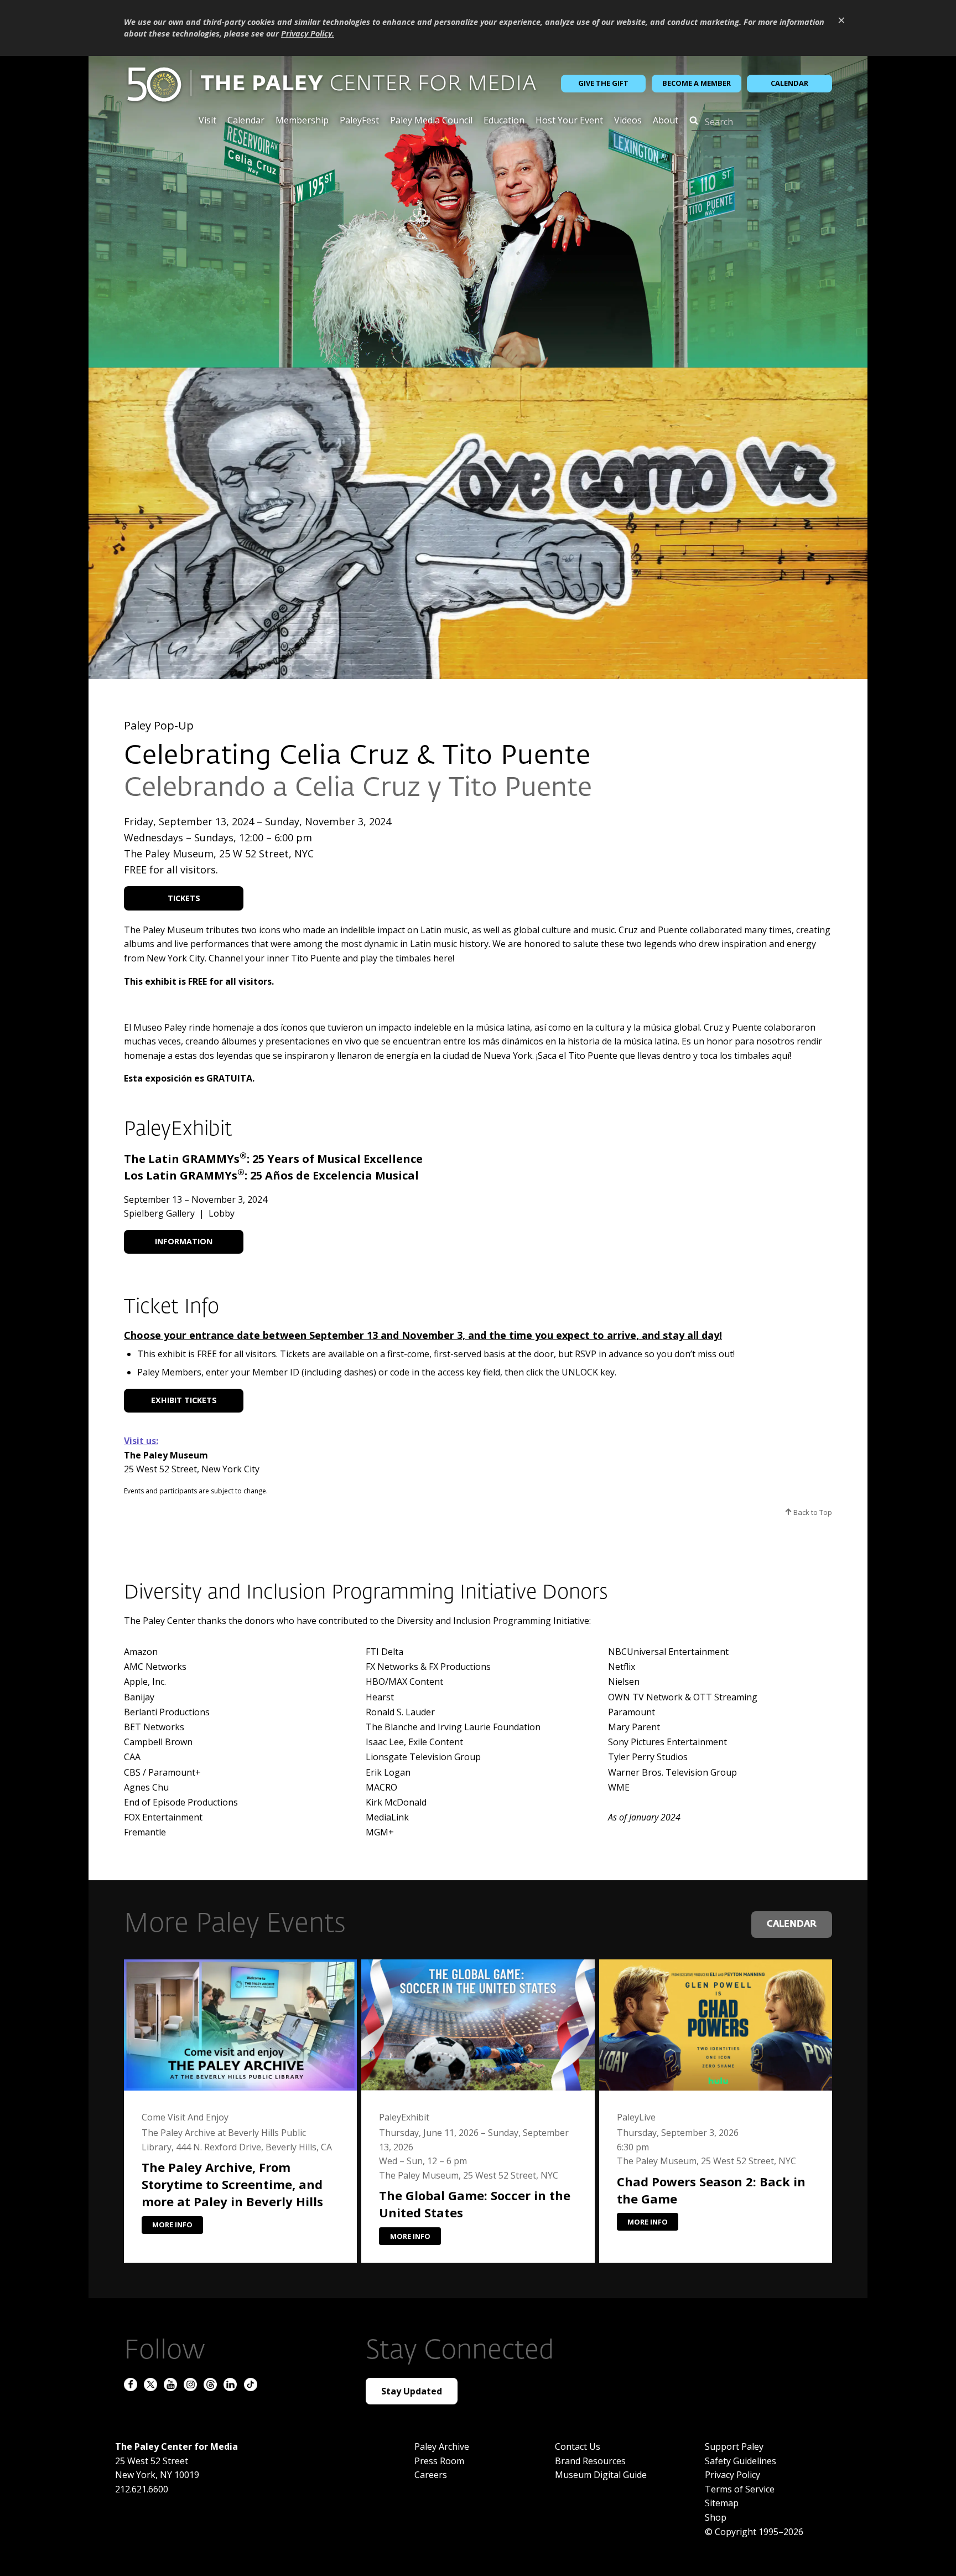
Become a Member (697, 83)
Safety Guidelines (741, 2461)
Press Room (439, 2461)
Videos (628, 121)
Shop (716, 2517)
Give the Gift (603, 83)
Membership (302, 121)
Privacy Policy (732, 2475)
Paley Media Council (431, 121)
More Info (172, 2225)
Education (504, 121)
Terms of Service (740, 2489)
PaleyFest (359, 121)
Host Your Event (569, 121)
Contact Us (578, 2446)
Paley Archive (442, 2446)
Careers (431, 2475)
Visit (207, 121)
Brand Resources (590, 2461)
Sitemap (722, 2503)
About (666, 121)
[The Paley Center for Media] (331, 84)
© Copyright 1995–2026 (754, 2532)
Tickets (184, 898)
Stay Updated (412, 2391)
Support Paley (734, 2446)
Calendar (789, 83)
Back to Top (812, 1512)
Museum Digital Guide (601, 2475)
